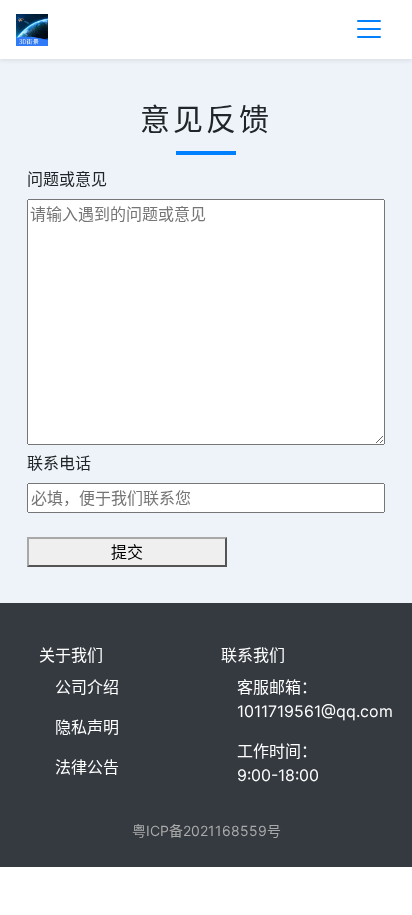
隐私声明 (87, 727)
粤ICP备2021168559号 (206, 830)
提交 (127, 552)
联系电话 (59, 463)
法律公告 (87, 767)
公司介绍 (87, 687)
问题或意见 (67, 179)
